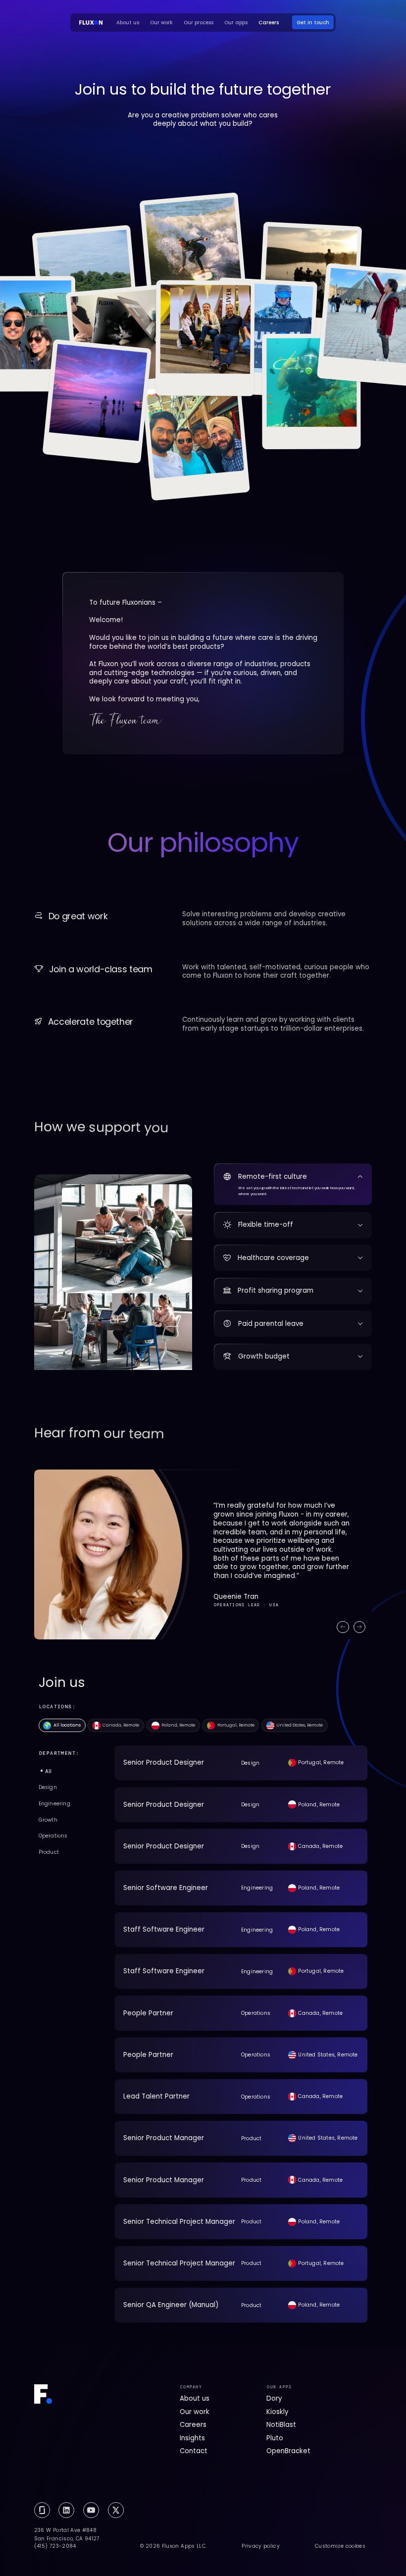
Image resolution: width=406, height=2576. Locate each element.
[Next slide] (359, 1627)
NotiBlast (281, 2425)
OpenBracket (288, 2451)
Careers (269, 23)
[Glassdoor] (42, 2510)
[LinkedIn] (66, 2510)
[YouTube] (91, 2510)
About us (128, 23)
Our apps (236, 23)
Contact (194, 2451)
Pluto (275, 2438)
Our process (199, 23)
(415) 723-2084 (55, 2546)
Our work (161, 23)
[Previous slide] (343, 1627)
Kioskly (277, 2412)
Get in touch (313, 23)
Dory (274, 2398)
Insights (192, 2438)
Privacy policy (261, 2546)
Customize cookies (340, 2546)
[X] (116, 2510)
